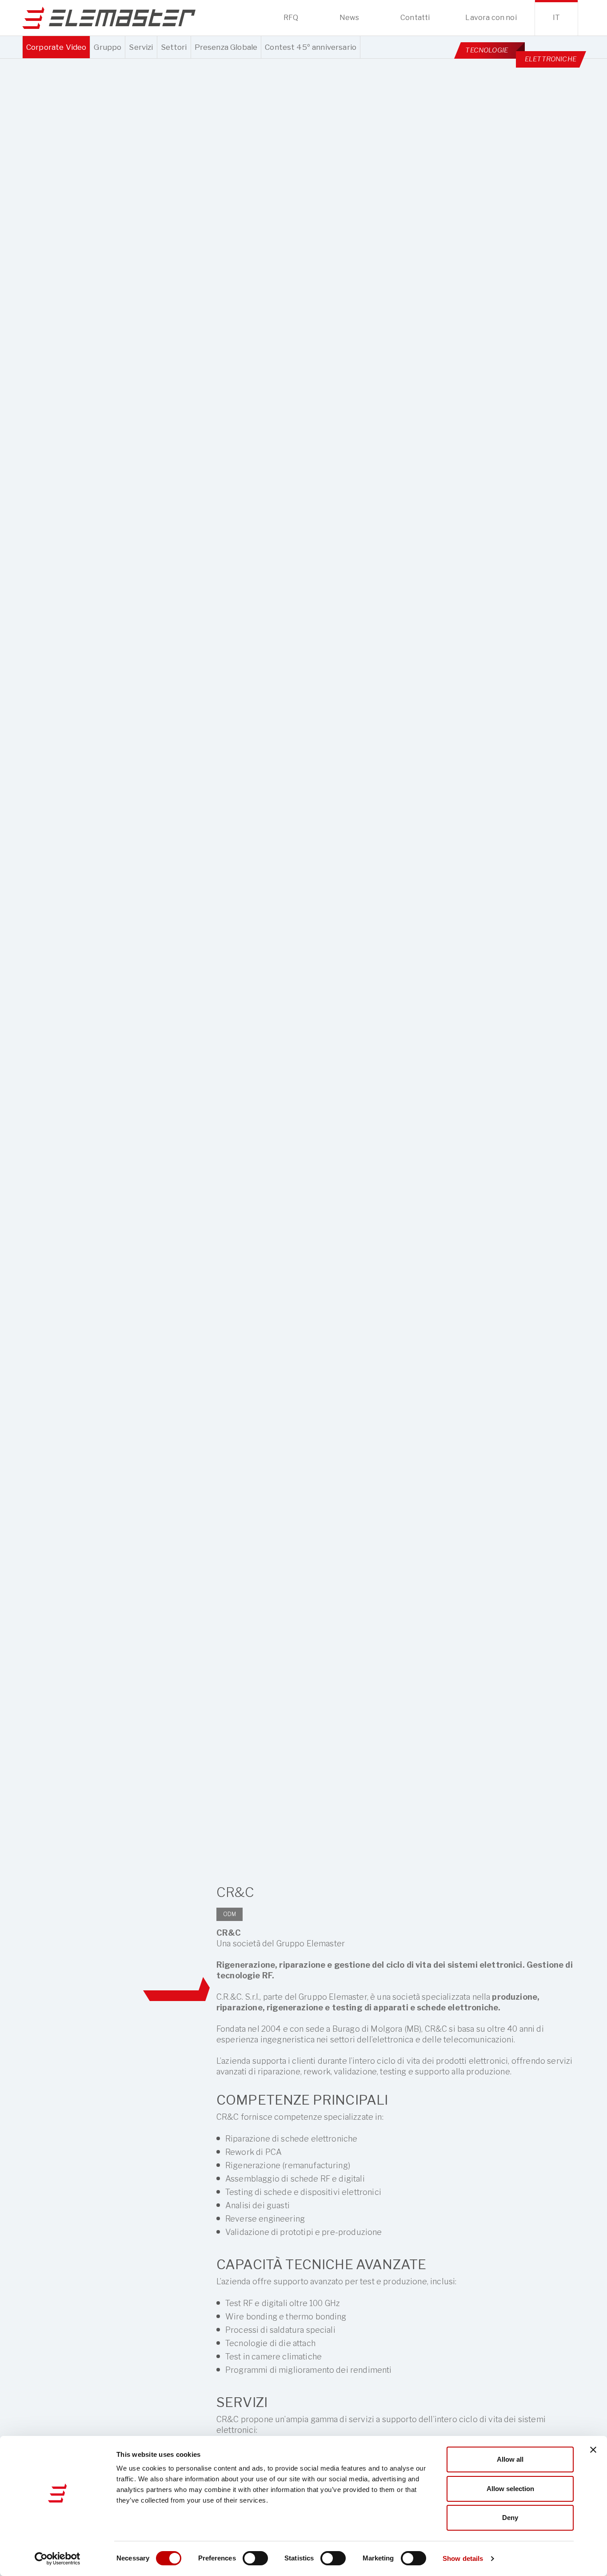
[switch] (255, 2558)
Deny (510, 2518)
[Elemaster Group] (109, 18)
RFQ (291, 18)
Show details (463, 2558)
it (556, 18)
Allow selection (510, 2489)
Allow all (510, 2459)
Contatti (415, 18)
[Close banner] (593, 2450)
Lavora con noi (491, 18)
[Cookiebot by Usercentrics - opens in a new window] (58, 2559)
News (349, 18)
